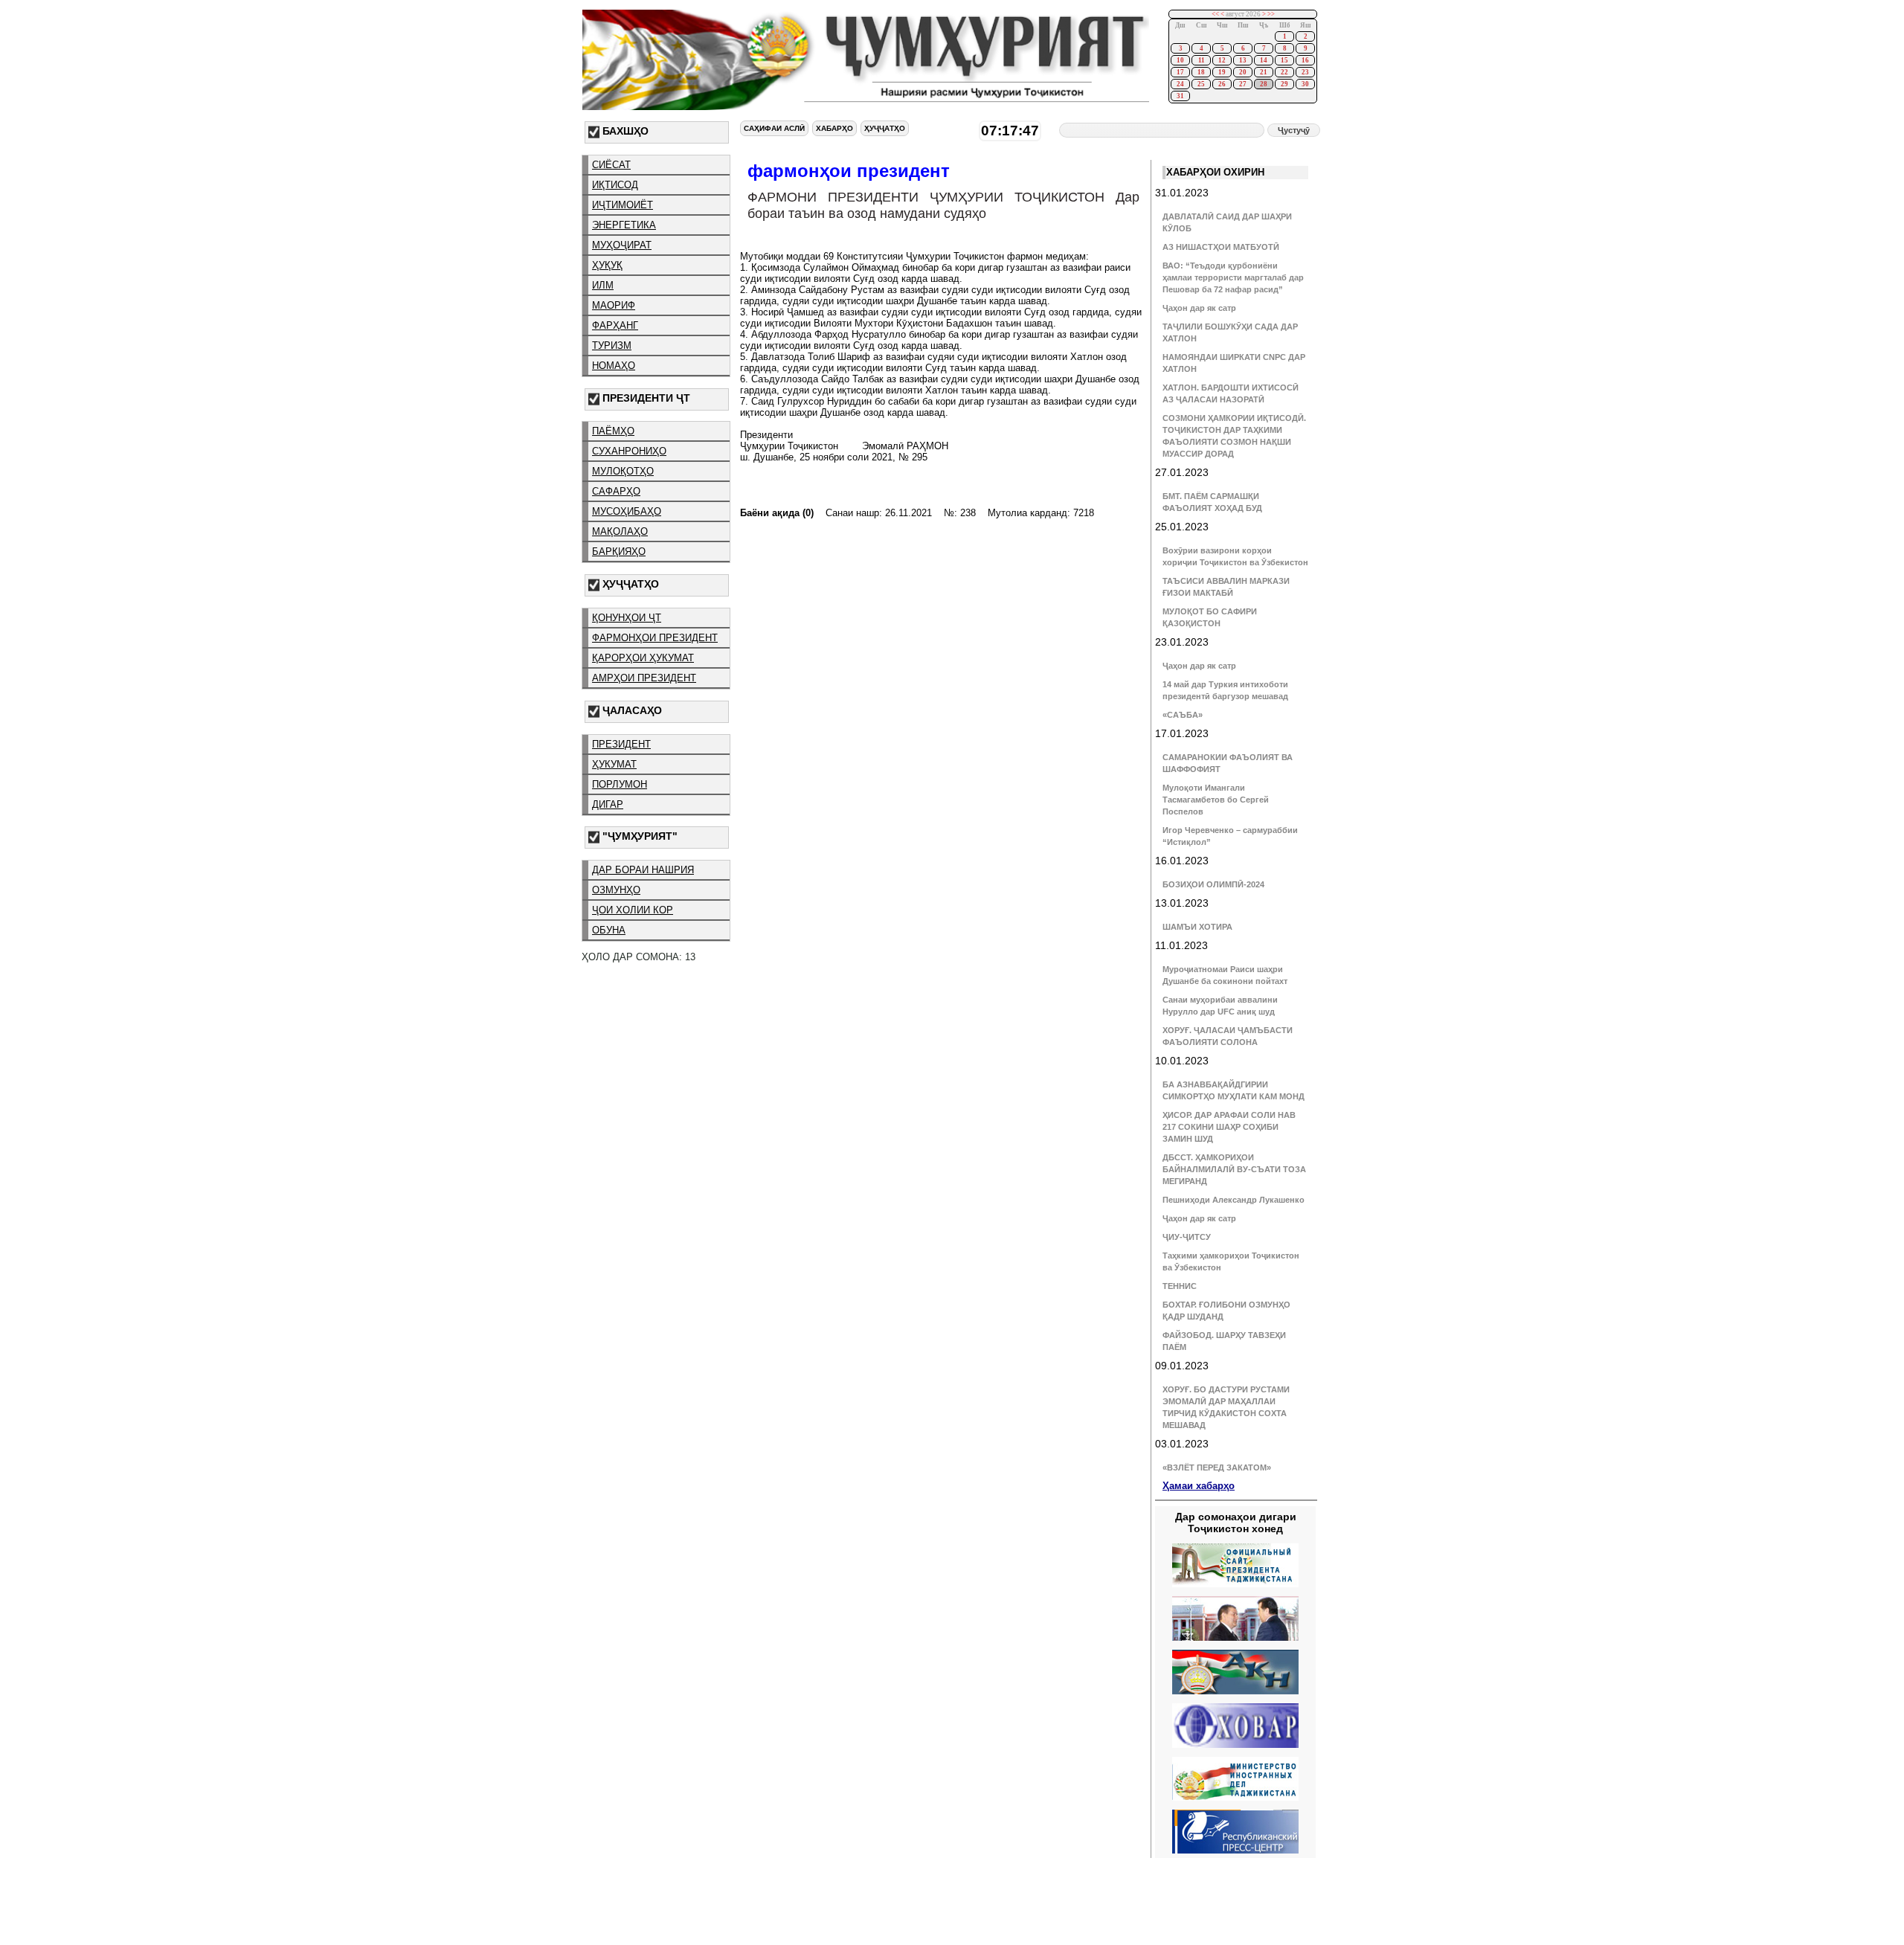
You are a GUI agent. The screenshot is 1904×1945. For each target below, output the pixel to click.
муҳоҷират (622, 245)
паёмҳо (613, 431)
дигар (608, 804)
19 (1222, 72)
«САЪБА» (1183, 715)
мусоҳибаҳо (627, 511)
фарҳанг (615, 325)
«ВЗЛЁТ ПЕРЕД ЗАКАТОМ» (1217, 1467)
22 (1284, 72)
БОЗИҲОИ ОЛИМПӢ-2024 (1213, 884)
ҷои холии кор (633, 910)
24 (1180, 84)
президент (621, 744)
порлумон (620, 784)
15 (1284, 60)
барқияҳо (619, 552)
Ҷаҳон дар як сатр (1199, 308)
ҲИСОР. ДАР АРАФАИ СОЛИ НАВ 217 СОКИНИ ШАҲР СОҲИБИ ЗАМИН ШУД (1229, 1127)
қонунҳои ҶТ (627, 618)
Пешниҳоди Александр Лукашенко (1234, 1200)
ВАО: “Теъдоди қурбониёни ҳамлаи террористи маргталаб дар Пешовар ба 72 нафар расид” (1233, 277)
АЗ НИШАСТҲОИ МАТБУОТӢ (1221, 247)
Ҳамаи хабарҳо (1199, 1486)
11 (1202, 60)
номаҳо (614, 366)
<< (1215, 14)
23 (1305, 72)
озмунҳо (616, 890)
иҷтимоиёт (623, 205)
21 (1264, 72)
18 (1201, 72)
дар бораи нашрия (643, 870)
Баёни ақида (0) (777, 513)
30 (1305, 84)
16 (1305, 60)
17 (1180, 72)
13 (1243, 60)
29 (1284, 84)
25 (1201, 84)
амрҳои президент (644, 678)
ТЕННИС (1180, 1286)
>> (1271, 14)
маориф (614, 305)
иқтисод (615, 185)
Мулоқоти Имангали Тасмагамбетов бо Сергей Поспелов (1216, 800)
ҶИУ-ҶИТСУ (1187, 1237)
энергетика (624, 225)
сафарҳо (616, 491)
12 (1222, 60)
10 (1180, 60)
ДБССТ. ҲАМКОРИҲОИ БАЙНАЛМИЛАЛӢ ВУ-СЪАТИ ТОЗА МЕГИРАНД (1234, 1169)
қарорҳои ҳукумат (643, 658)
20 (1243, 72)
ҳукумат (614, 764)
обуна (609, 930)
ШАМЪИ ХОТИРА (1197, 927)
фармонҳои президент (655, 638)
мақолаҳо (620, 531)
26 (1222, 84)
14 (1264, 60)
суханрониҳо (629, 451)
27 (1243, 84)
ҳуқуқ (607, 265)
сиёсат (611, 165)
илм (603, 285)
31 (1180, 96)
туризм (612, 345)
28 (1264, 84)
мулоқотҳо (623, 471)
